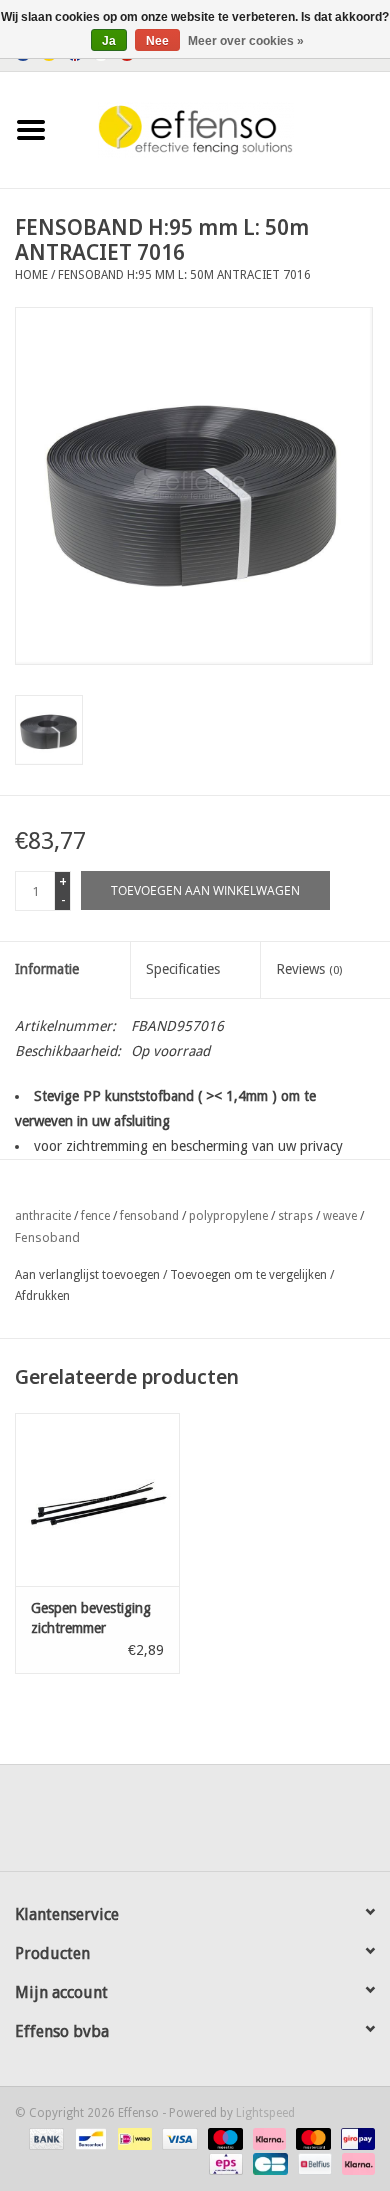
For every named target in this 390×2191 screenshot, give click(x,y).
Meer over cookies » (246, 41)
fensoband (149, 1216)
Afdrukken (42, 1296)
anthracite (43, 1216)
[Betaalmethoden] (44, 2138)
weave (340, 1216)
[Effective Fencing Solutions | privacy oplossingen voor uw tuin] (226, 129)
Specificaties (183, 969)
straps (295, 1216)
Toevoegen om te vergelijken (250, 1275)
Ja (109, 41)
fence (95, 1216)
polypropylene (228, 1216)
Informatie (47, 969)
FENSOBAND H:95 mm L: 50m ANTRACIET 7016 (184, 275)
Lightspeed (265, 2113)
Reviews (309, 969)
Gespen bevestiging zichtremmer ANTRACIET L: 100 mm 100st (91, 1619)
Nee (157, 41)
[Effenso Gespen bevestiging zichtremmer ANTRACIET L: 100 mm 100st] (97, 1499)
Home (31, 275)
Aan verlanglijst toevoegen (87, 1275)
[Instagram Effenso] (267, 1825)
